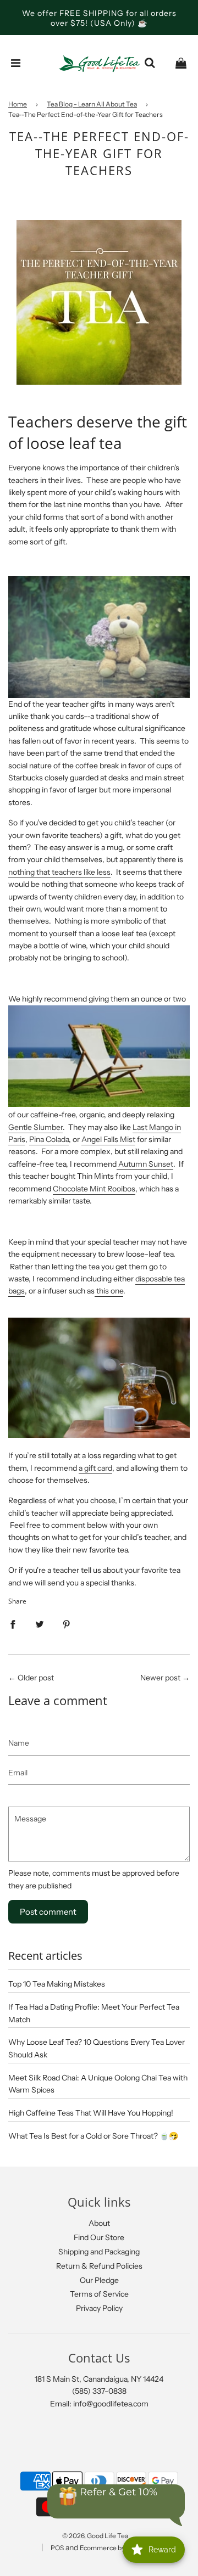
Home (18, 104)
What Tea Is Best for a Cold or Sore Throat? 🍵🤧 (93, 2136)
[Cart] (181, 63)
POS (57, 2548)
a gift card (95, 1468)
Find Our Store (99, 2237)
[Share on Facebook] (13, 1624)
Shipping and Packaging (99, 2252)
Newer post (160, 1678)
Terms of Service (99, 2294)
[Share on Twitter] (40, 1624)
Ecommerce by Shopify (114, 2548)
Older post (36, 1678)
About (99, 2223)
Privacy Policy (99, 2308)
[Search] (150, 63)
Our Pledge (99, 2280)
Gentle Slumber (35, 1127)
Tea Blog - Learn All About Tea (92, 104)
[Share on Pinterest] (67, 1624)
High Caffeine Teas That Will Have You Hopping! (91, 2113)
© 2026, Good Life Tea (95, 2536)
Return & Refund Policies (99, 2266)
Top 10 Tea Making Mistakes (57, 1984)
